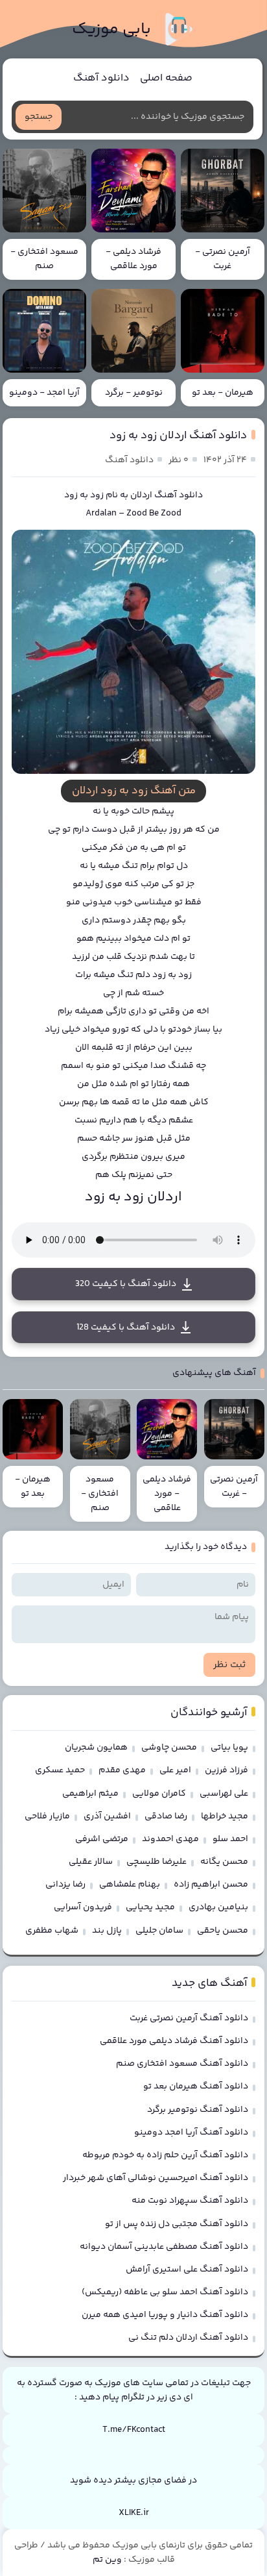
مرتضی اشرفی (102, 1839)
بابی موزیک (111, 30)
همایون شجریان (96, 1748)
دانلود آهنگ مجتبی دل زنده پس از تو (177, 2224)
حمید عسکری (60, 1770)
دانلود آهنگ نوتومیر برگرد (198, 2110)
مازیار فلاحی (47, 1816)
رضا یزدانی (65, 1885)
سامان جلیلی (159, 1931)
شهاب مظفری (52, 1931)
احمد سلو (230, 1839)
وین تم (107, 2560)
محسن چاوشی (169, 1748)
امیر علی (175, 1770)
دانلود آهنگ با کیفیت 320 (126, 1284)
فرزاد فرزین (226, 1770)
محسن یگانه (224, 1862)
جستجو (39, 117)
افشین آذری (107, 1816)
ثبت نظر (229, 1665)
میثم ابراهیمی (90, 1794)
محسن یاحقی (223, 1931)
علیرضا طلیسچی (157, 1862)
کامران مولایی (159, 1794)
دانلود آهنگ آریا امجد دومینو (191, 2133)
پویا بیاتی (229, 1748)
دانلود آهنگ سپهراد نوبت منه (190, 2201)
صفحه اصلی (166, 78)
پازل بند (107, 1931)
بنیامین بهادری (218, 1907)
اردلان (141, 495)
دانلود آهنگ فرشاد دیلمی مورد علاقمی (174, 2041)
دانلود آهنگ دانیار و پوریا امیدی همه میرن (165, 2315)
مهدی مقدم (122, 1770)
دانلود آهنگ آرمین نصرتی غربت (189, 2018)
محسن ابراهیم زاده (211, 1885)
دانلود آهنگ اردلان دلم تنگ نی (188, 2338)
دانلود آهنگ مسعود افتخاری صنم (182, 2064)
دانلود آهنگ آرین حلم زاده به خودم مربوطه (165, 2155)
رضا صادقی (166, 1816)
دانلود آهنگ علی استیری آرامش (187, 2270)
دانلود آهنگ (101, 78)
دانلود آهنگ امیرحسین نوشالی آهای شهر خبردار (156, 2178)
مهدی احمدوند (170, 1839)
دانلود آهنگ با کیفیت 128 (126, 1328)
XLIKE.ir (134, 2513)
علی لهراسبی (224, 1794)
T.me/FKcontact (134, 2430)
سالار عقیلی (91, 1862)
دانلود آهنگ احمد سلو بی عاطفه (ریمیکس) (165, 2292)
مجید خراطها (225, 1816)
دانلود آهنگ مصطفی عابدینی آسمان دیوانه (164, 2247)
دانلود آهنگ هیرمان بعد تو (196, 2087)
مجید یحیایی (150, 1907)
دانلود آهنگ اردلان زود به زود (178, 436)
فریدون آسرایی (83, 1907)
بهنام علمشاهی (130, 1885)
